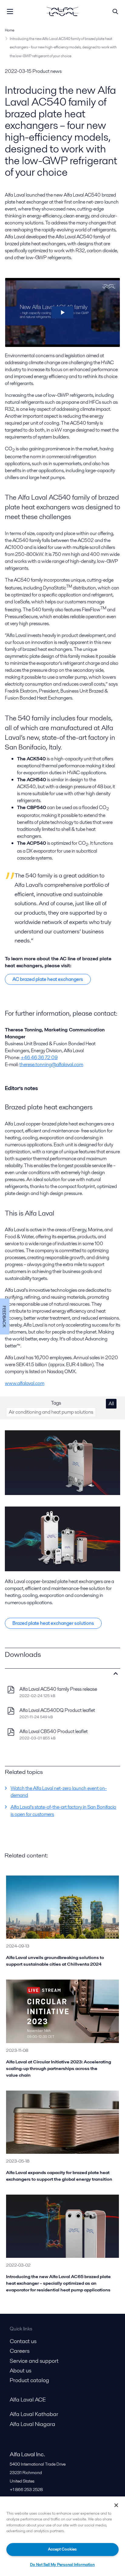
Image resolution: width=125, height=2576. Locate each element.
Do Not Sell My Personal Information (62, 2565)
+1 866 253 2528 (26, 2489)
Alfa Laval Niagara (32, 2424)
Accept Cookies (62, 2549)
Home (10, 30)
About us (20, 2370)
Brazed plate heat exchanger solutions (53, 1623)
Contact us (23, 2341)
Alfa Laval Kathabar (34, 2414)
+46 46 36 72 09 (39, 1058)
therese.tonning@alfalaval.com (51, 1064)
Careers (20, 2351)
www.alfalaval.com (25, 1383)
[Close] (116, 2505)
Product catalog (29, 2380)
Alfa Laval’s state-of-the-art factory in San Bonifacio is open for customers (63, 1810)
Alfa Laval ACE (28, 2400)
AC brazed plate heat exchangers (48, 979)
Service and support (34, 2361)
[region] (62, 2536)
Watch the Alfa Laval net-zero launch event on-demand (59, 1792)
